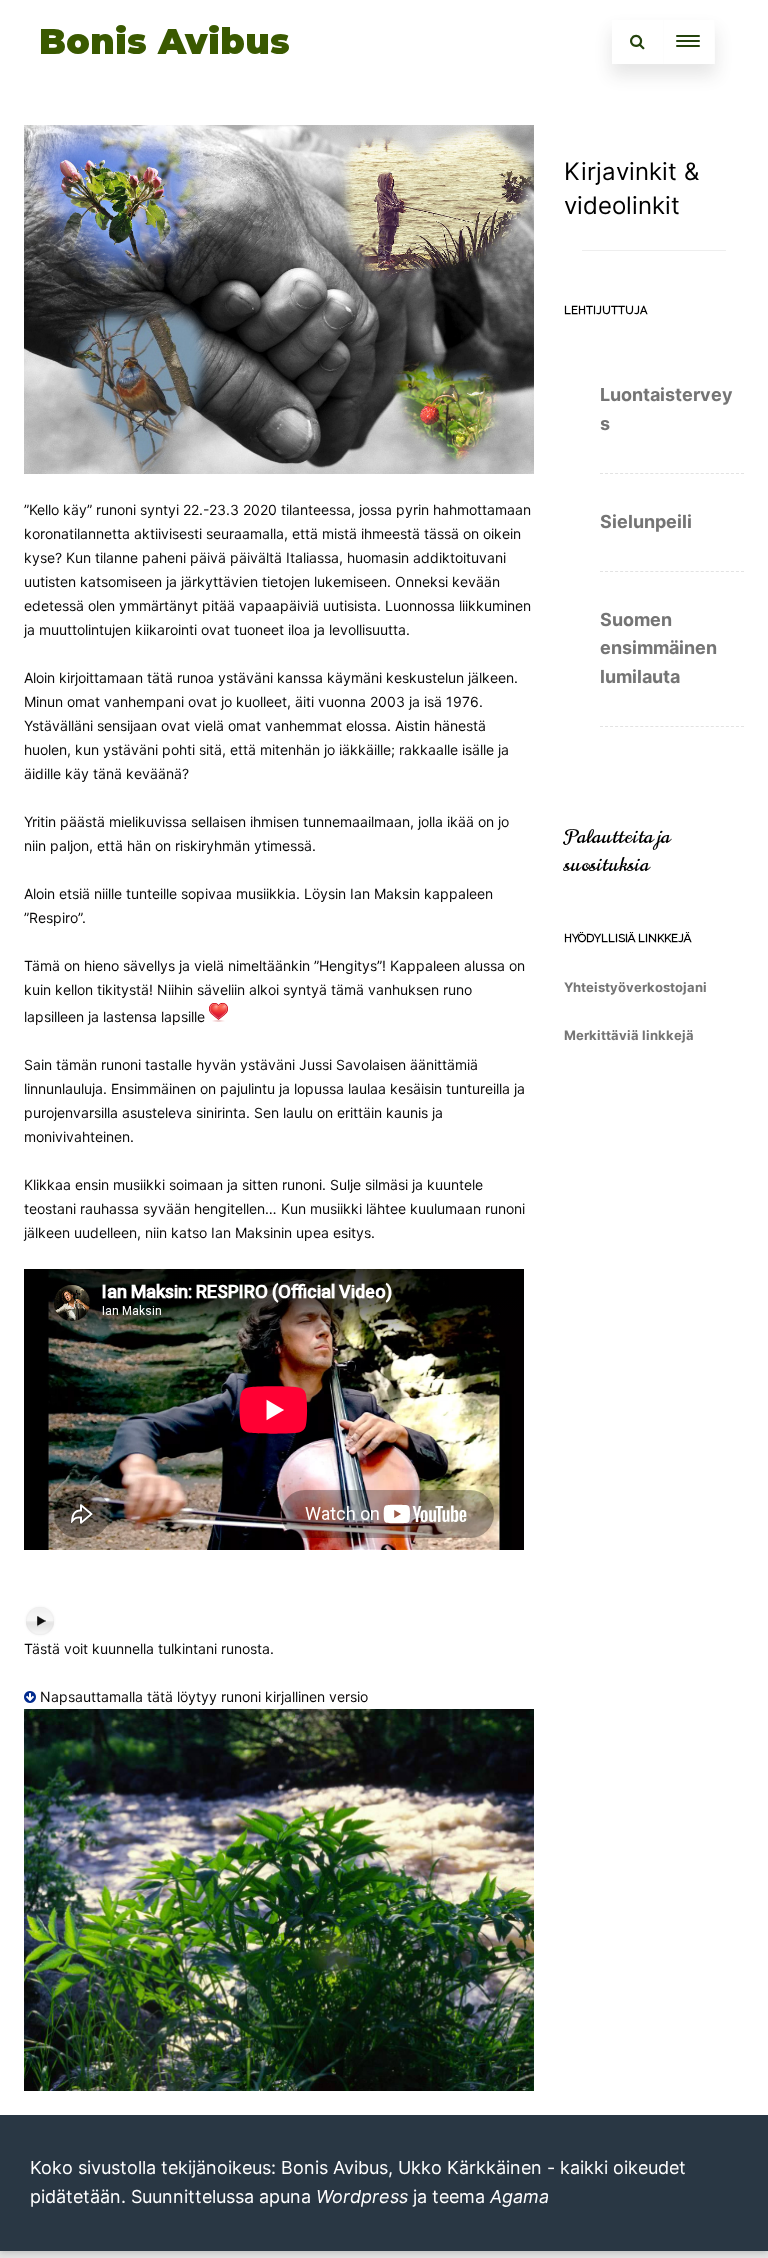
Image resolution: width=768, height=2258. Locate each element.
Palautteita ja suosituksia (617, 851)
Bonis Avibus (164, 41)
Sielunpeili (646, 521)
